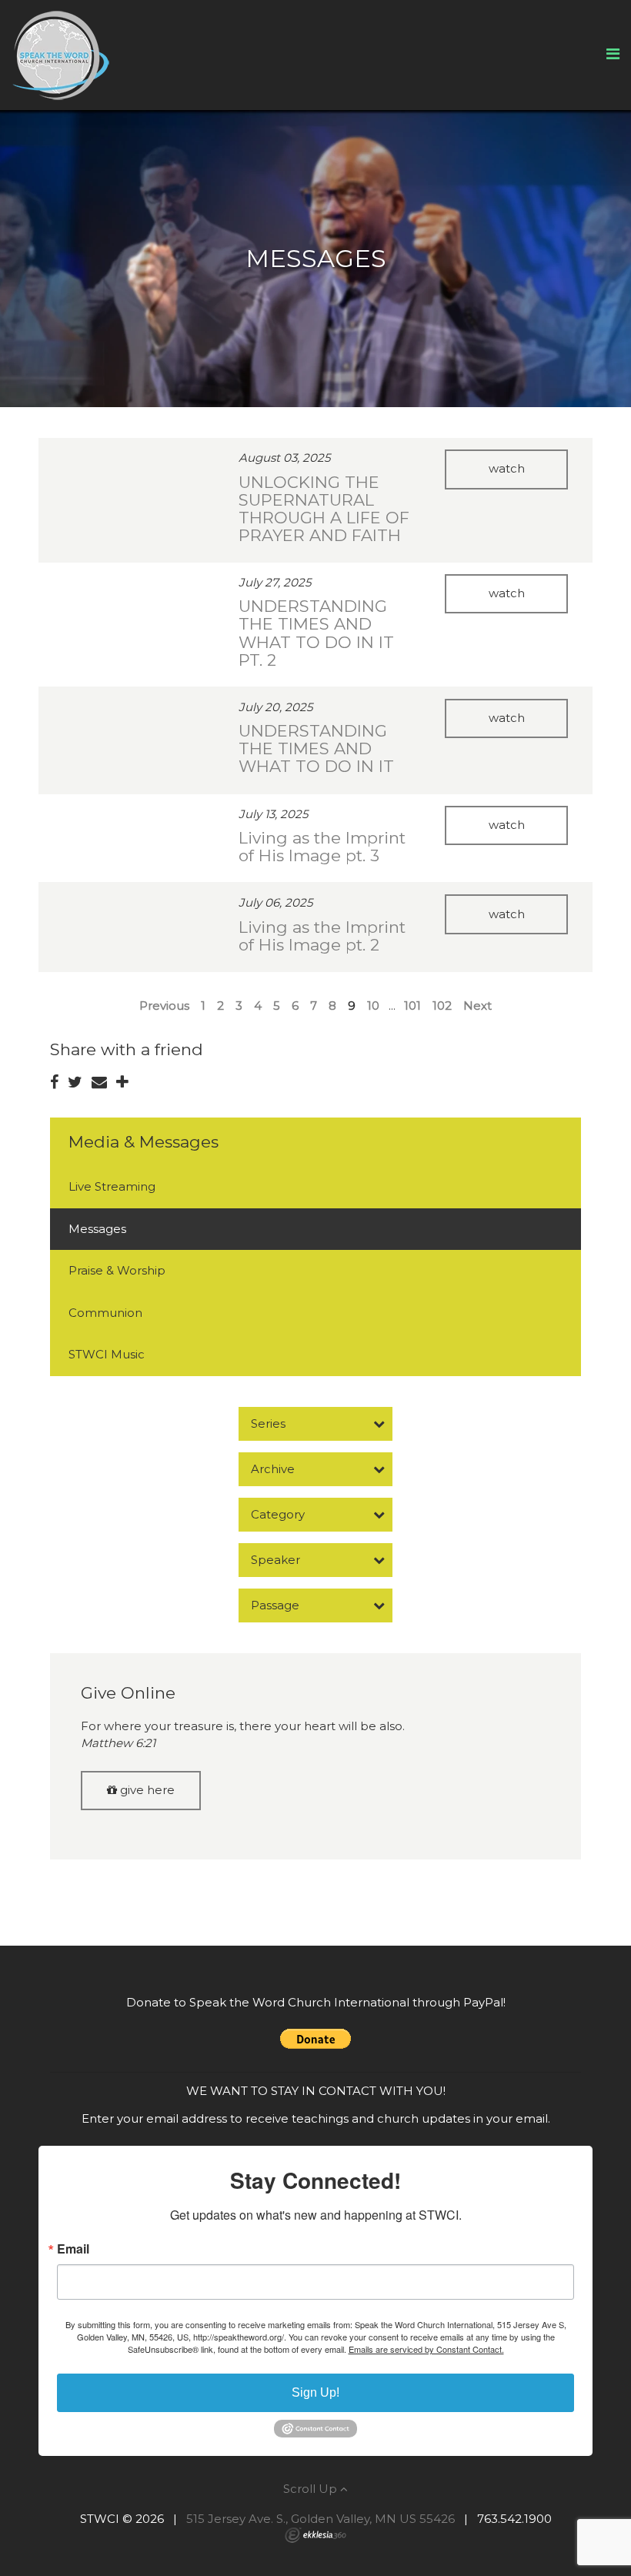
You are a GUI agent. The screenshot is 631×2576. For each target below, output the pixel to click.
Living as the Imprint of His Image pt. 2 (322, 936)
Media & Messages (144, 1142)
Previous (164, 1006)
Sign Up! (315, 2392)
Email (73, 2249)
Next (477, 1006)
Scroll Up (312, 2489)
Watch (507, 468)
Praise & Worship (117, 1270)
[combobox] (315, 1424)
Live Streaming (112, 1186)
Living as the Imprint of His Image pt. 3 (322, 847)
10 (373, 1006)
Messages (97, 1229)
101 (412, 1006)
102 (442, 1006)
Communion (105, 1313)
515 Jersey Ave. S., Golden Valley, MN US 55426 (321, 2519)
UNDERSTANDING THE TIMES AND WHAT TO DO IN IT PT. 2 (316, 633)
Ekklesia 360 (315, 2535)
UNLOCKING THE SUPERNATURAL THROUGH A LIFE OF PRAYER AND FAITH (324, 509)
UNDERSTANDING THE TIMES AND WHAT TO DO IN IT (316, 748)
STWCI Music (107, 1354)
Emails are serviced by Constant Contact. (426, 2349)
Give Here (146, 1790)
